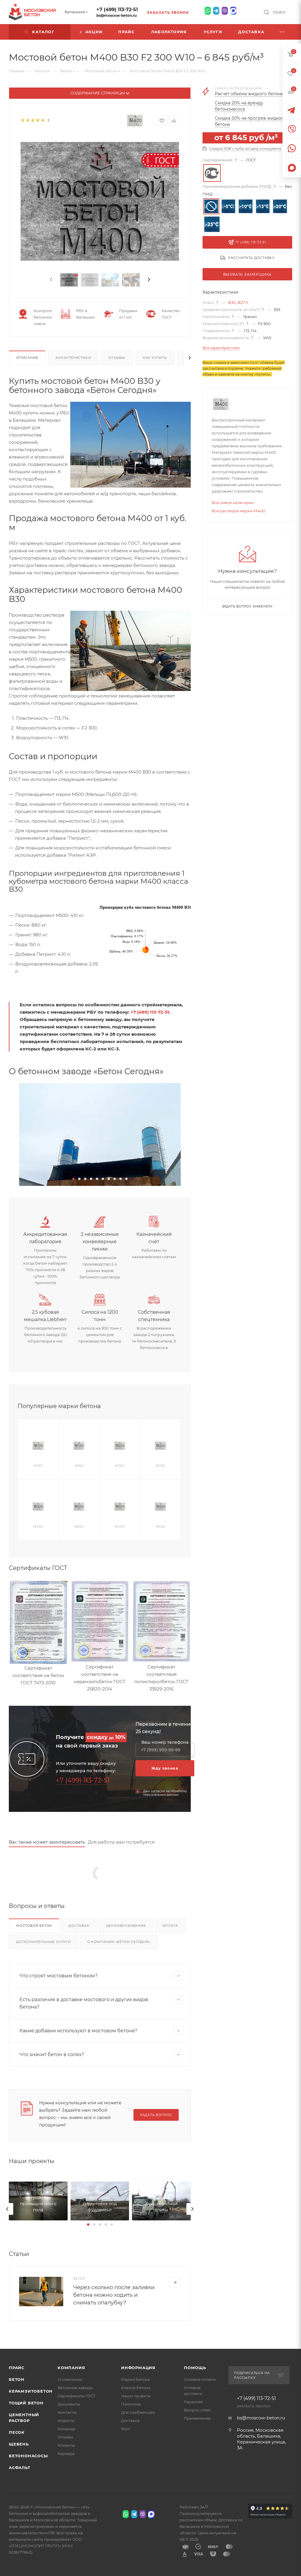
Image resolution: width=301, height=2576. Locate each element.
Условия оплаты (200, 2379)
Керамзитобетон (31, 2391)
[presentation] (51, 280)
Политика (131, 2404)
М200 (120, 1466)
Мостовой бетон (34, 1926)
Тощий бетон (26, 2403)
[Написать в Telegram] (216, 11)
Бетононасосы (28, 2456)
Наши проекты (136, 2396)
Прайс (17, 2368)
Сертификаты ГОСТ (77, 2396)
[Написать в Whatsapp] (208, 11)
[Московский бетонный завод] (100, 1134)
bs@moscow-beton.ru (117, 15)
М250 (160, 1466)
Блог (126, 2429)
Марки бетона (136, 2379)
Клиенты (66, 2445)
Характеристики (73, 358)
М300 (38, 1527)
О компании (70, 2379)
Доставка (79, 1926)
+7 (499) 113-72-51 (117, 10)
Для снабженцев (138, 2412)
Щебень (19, 2444)
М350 (79, 1527)
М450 (161, 1527)
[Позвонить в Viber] (225, 11)
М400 (120, 1527)
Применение (197, 2418)
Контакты (67, 2412)
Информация (138, 2368)
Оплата (170, 1926)
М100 (38, 1466)
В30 (232, 302)
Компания (71, 2368)
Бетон (17, 2379)
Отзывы (117, 358)
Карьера (66, 2453)
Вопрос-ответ (198, 2410)
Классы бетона (136, 2388)
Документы (69, 2404)
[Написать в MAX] (233, 11)
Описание (27, 358)
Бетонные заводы (75, 2388)
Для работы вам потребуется (121, 1842)
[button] (73, 1179)
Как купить (155, 358)
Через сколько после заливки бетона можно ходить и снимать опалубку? (114, 2295)
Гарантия (193, 2402)
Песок (17, 2432)
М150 (79, 1466)
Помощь (195, 2368)
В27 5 (243, 302)
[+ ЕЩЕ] (282, 32)
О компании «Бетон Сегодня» (119, 1942)
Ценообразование (126, 1926)
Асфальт (20, 2468)
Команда (66, 2429)
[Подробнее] (175, 2282)
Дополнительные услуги (44, 1942)
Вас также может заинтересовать (47, 1842)
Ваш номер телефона (165, 1742)
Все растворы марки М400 (239, 511)
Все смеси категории (233, 503)
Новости (66, 2421)
